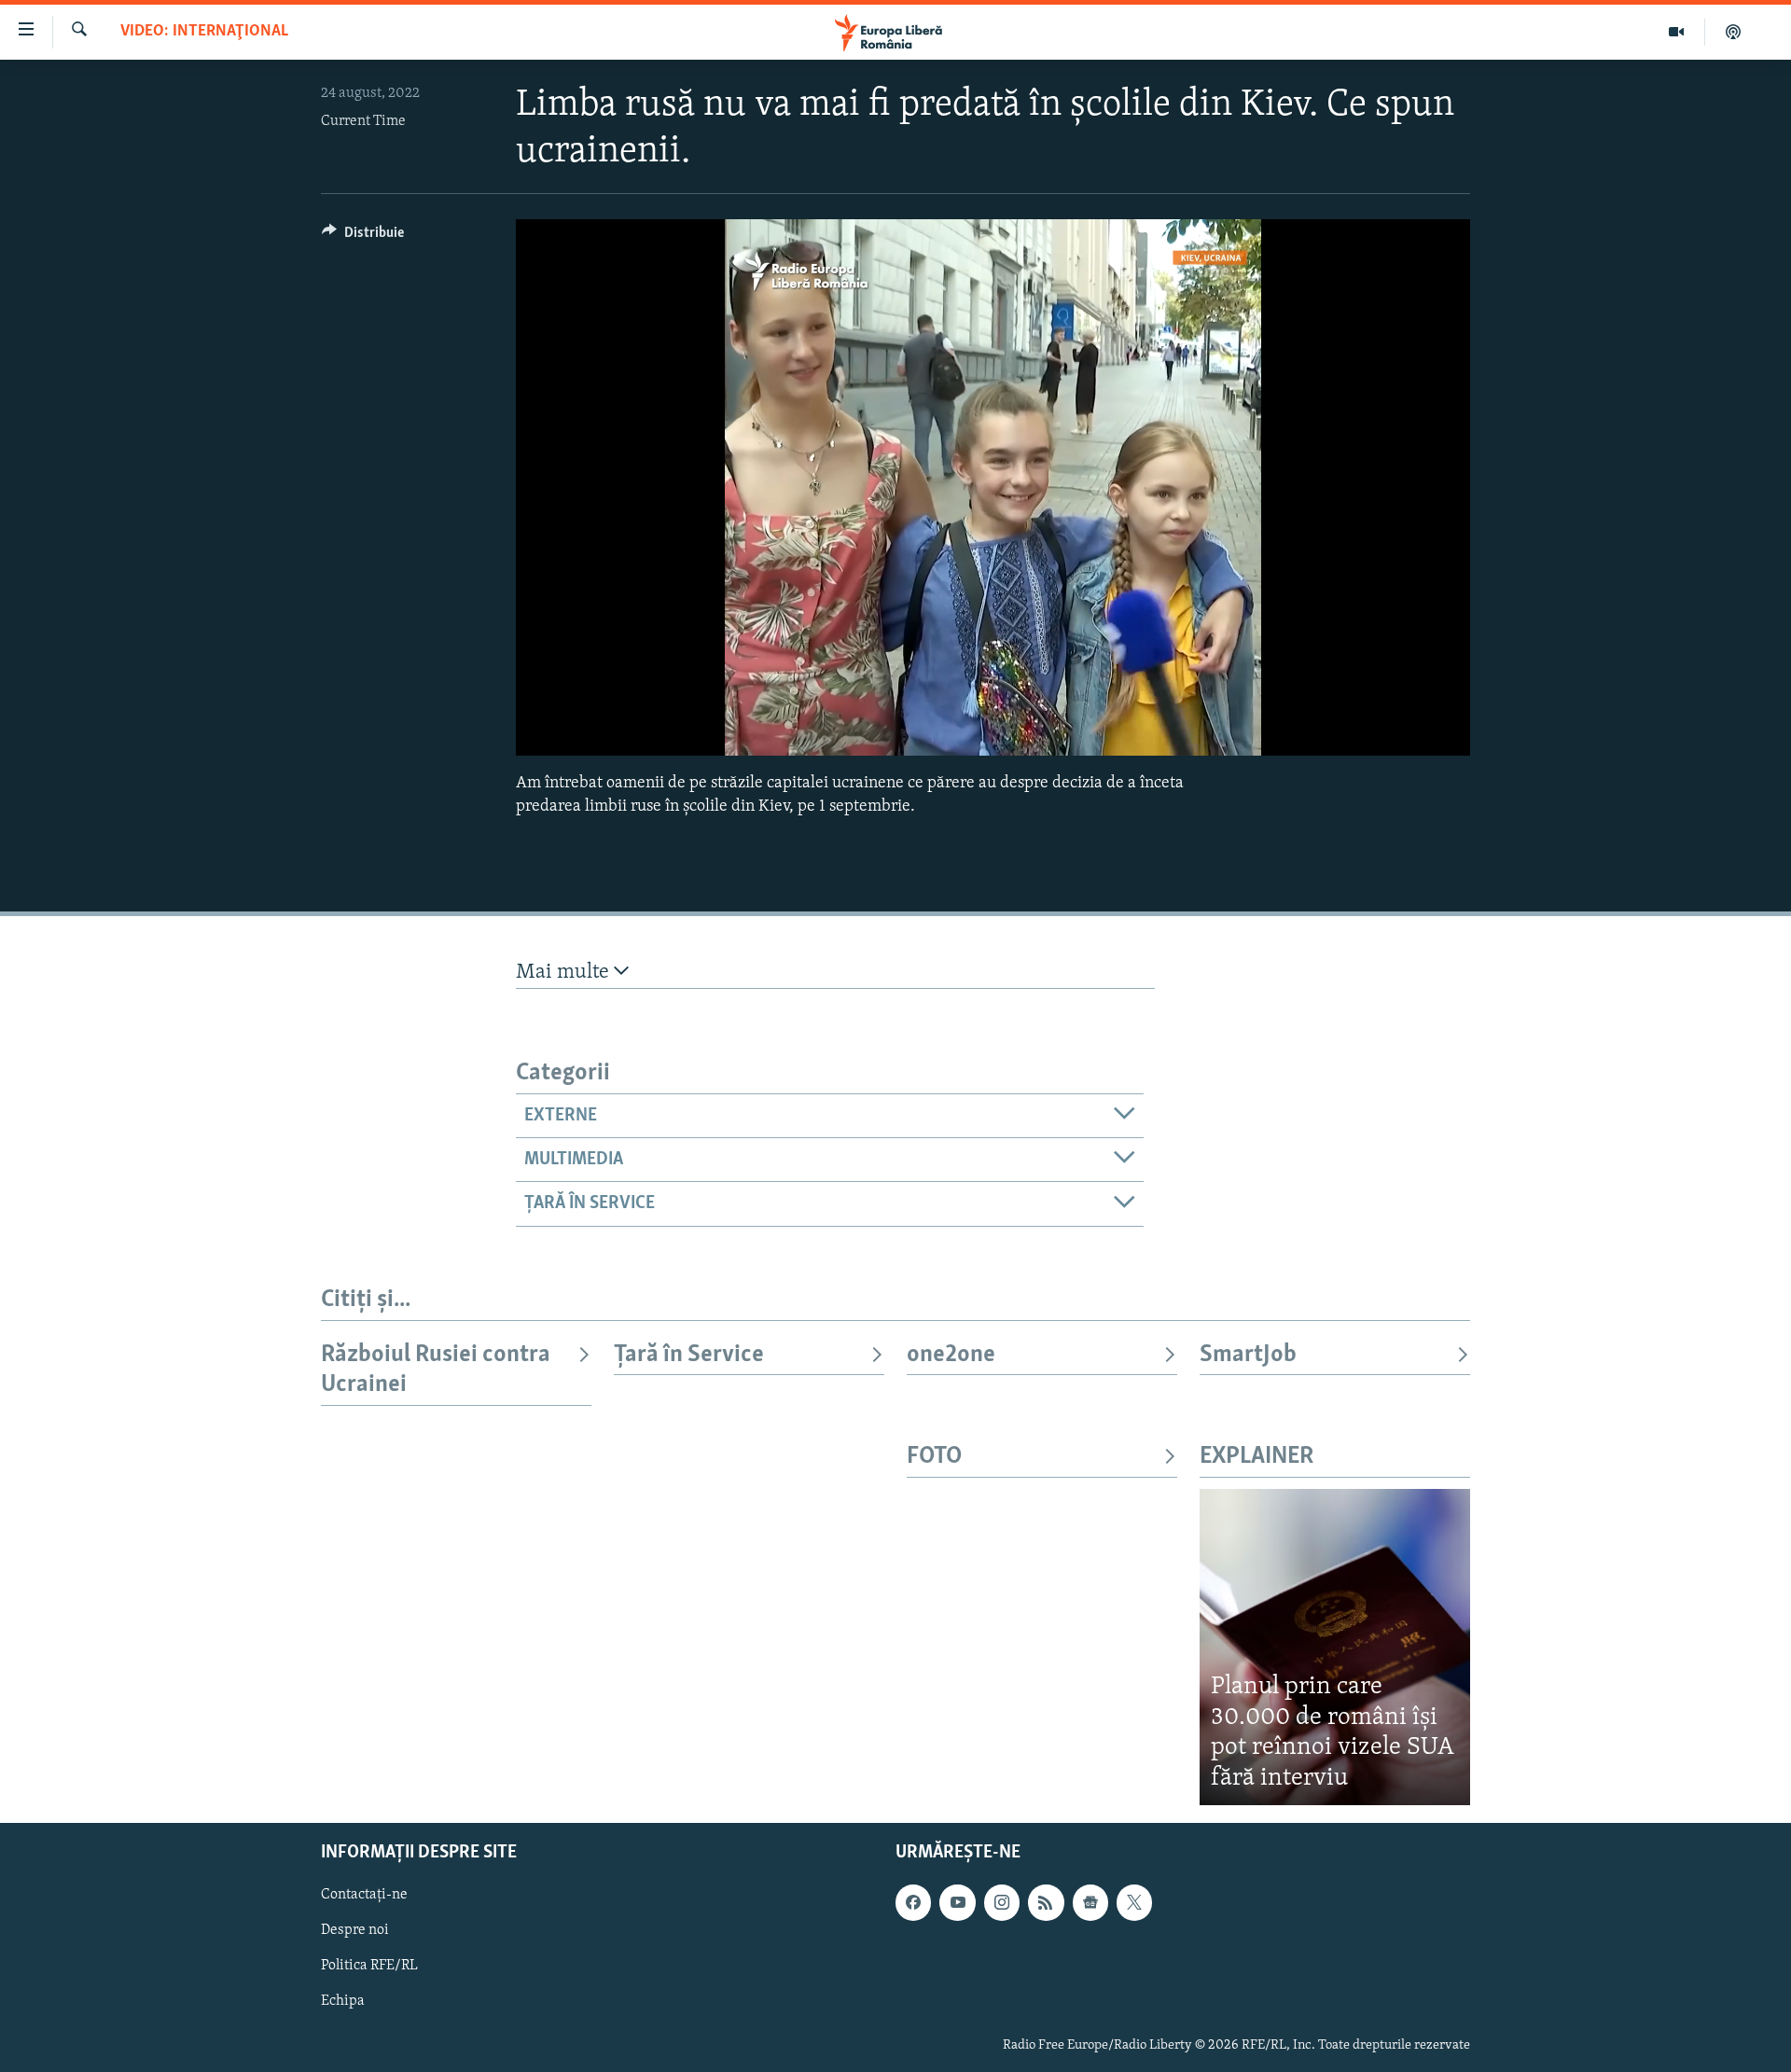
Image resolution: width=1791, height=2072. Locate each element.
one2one (951, 1355)
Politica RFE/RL (369, 1966)
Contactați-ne (364, 1895)
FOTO (934, 1457)
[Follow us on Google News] (1090, 1902)
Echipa (343, 2002)
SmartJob (1248, 1355)
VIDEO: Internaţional (204, 32)
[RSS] (1046, 1902)
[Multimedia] (1677, 32)
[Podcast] (1733, 32)
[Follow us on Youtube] (957, 1902)
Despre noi (355, 1930)
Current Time (363, 121)
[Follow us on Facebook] (913, 1902)
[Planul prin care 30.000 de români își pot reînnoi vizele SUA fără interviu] (1335, 1647)
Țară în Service (689, 1355)
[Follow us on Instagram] (1002, 1902)
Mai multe (565, 973)
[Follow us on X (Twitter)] (1134, 1902)
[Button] (363, 237)
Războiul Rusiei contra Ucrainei (436, 1370)
